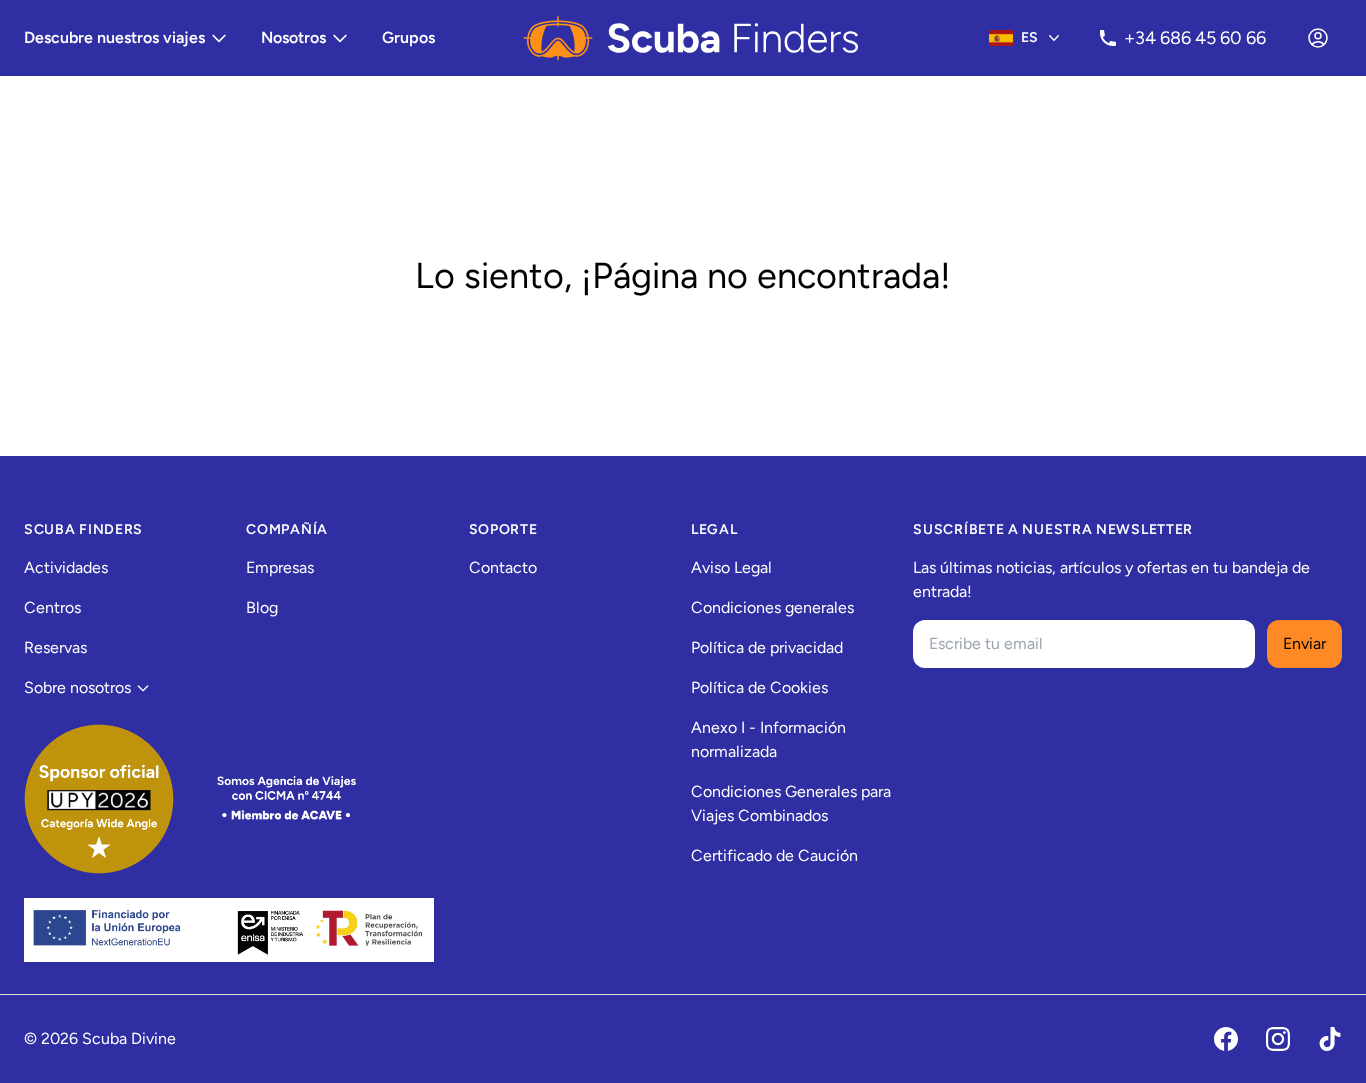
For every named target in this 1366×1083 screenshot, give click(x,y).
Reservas (55, 647)
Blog (262, 607)
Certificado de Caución (774, 855)
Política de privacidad (767, 647)
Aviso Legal (731, 567)
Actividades (66, 567)
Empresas (280, 567)
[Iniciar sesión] (1318, 38)
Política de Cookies (759, 687)
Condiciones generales (772, 607)
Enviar (1304, 643)
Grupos (408, 37)
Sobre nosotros (77, 687)
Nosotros (293, 37)
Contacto (503, 567)
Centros (52, 607)
